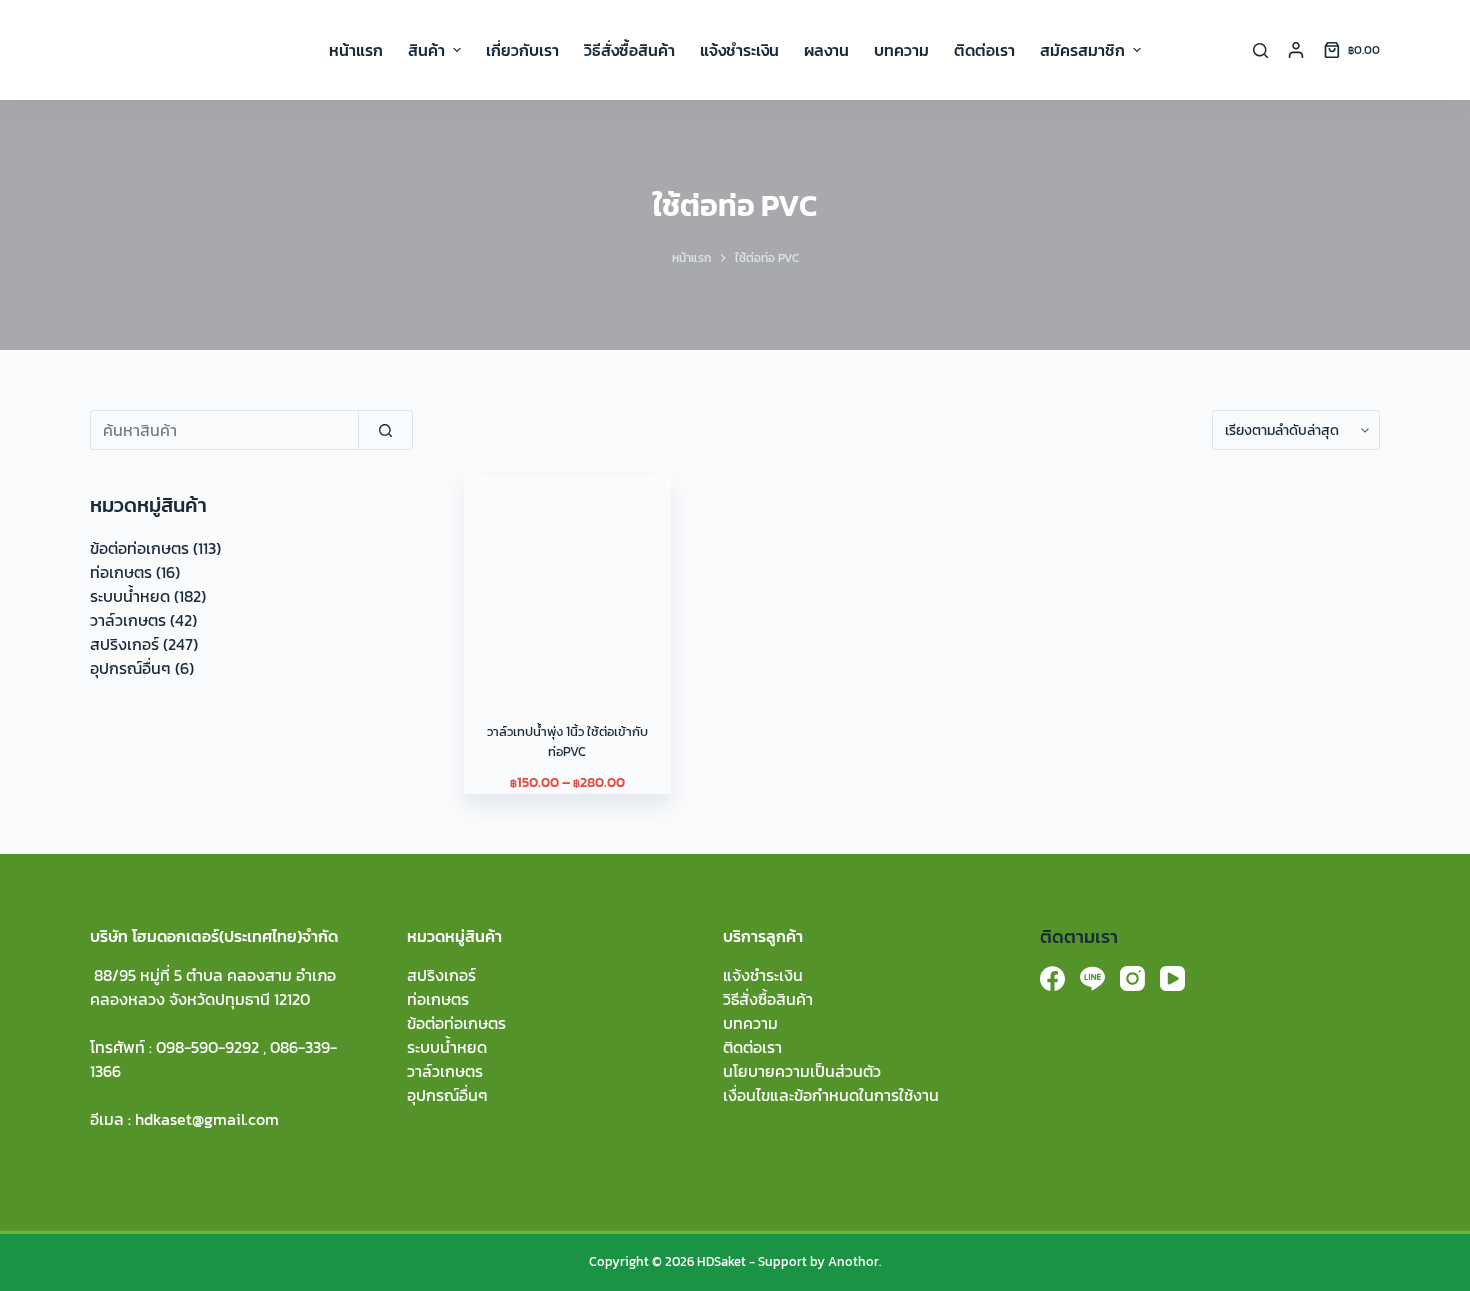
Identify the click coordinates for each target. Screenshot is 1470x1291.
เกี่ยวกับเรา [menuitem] (522, 50)
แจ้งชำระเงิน (763, 975)
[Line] (1092, 978)
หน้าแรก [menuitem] (356, 50)
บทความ (750, 1023)
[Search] (1260, 50)
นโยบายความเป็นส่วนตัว (802, 1071)
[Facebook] (1052, 978)
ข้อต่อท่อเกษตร (139, 548)
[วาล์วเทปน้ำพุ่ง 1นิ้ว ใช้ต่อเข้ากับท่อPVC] (567, 578)
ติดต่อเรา (752, 1047)
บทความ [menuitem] (901, 50)
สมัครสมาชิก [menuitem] (1082, 50)
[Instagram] (1132, 978)
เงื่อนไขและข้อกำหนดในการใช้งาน (831, 1095)
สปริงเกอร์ (124, 644)
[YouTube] (1172, 978)
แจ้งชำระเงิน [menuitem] (739, 50)
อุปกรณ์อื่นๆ (130, 668)
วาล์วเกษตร (128, 620)
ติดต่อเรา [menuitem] (984, 50)
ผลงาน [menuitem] (826, 50)
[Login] (1296, 50)
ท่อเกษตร (121, 572)
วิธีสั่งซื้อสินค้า (768, 999)
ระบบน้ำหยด (130, 596)
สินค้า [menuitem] (426, 50)
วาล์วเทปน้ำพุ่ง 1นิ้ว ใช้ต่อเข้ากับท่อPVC (567, 741)
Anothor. (854, 1261)
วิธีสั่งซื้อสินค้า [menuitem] (629, 50)
